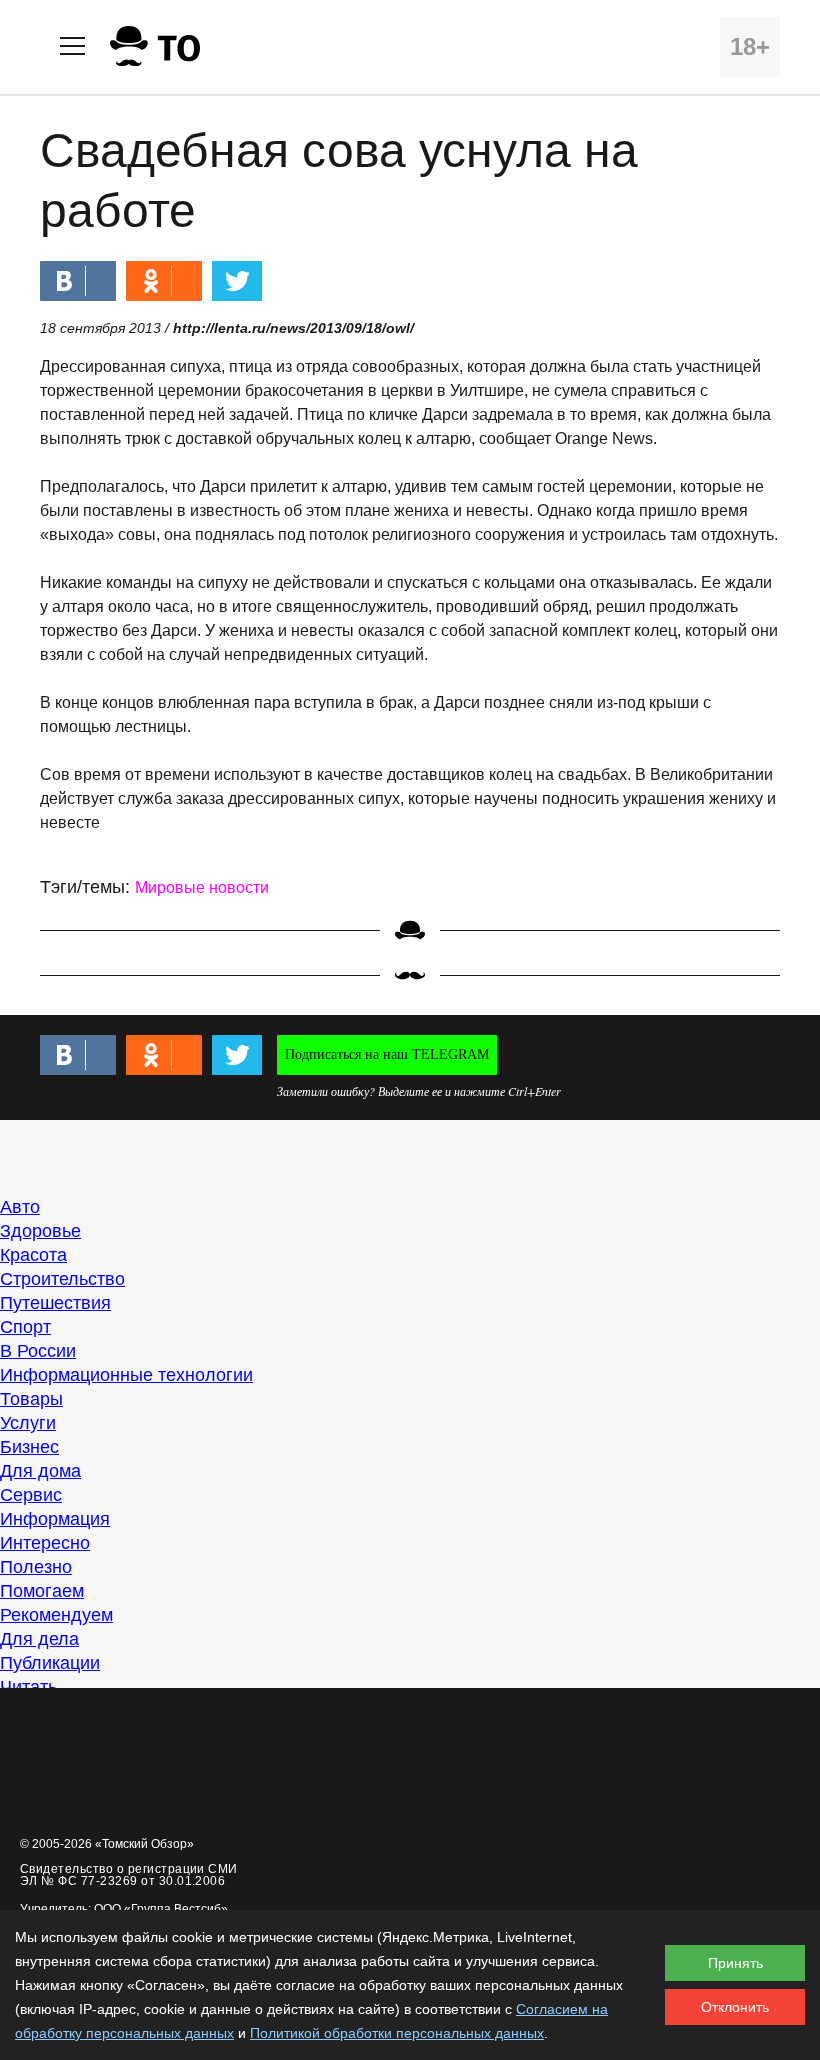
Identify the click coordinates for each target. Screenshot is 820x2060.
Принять (735, 1963)
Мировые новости (202, 887)
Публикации (50, 1663)
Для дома (40, 1471)
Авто (20, 1207)
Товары (31, 1399)
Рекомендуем (56, 1615)
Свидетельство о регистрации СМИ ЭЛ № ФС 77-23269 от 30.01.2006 (129, 1875)
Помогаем (42, 1591)
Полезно (36, 1567)
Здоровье (40, 1231)
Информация (55, 1519)
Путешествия (55, 1303)
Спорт (25, 1327)
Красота (33, 1255)
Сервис (31, 1495)
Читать (28, 1687)
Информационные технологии (126, 1375)
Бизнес (29, 1447)
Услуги (28, 1423)
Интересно (45, 1543)
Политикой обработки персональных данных (397, 2033)
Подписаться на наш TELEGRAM (387, 1054)
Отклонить (735, 2007)
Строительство (62, 1279)
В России (38, 1351)
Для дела (39, 1639)
